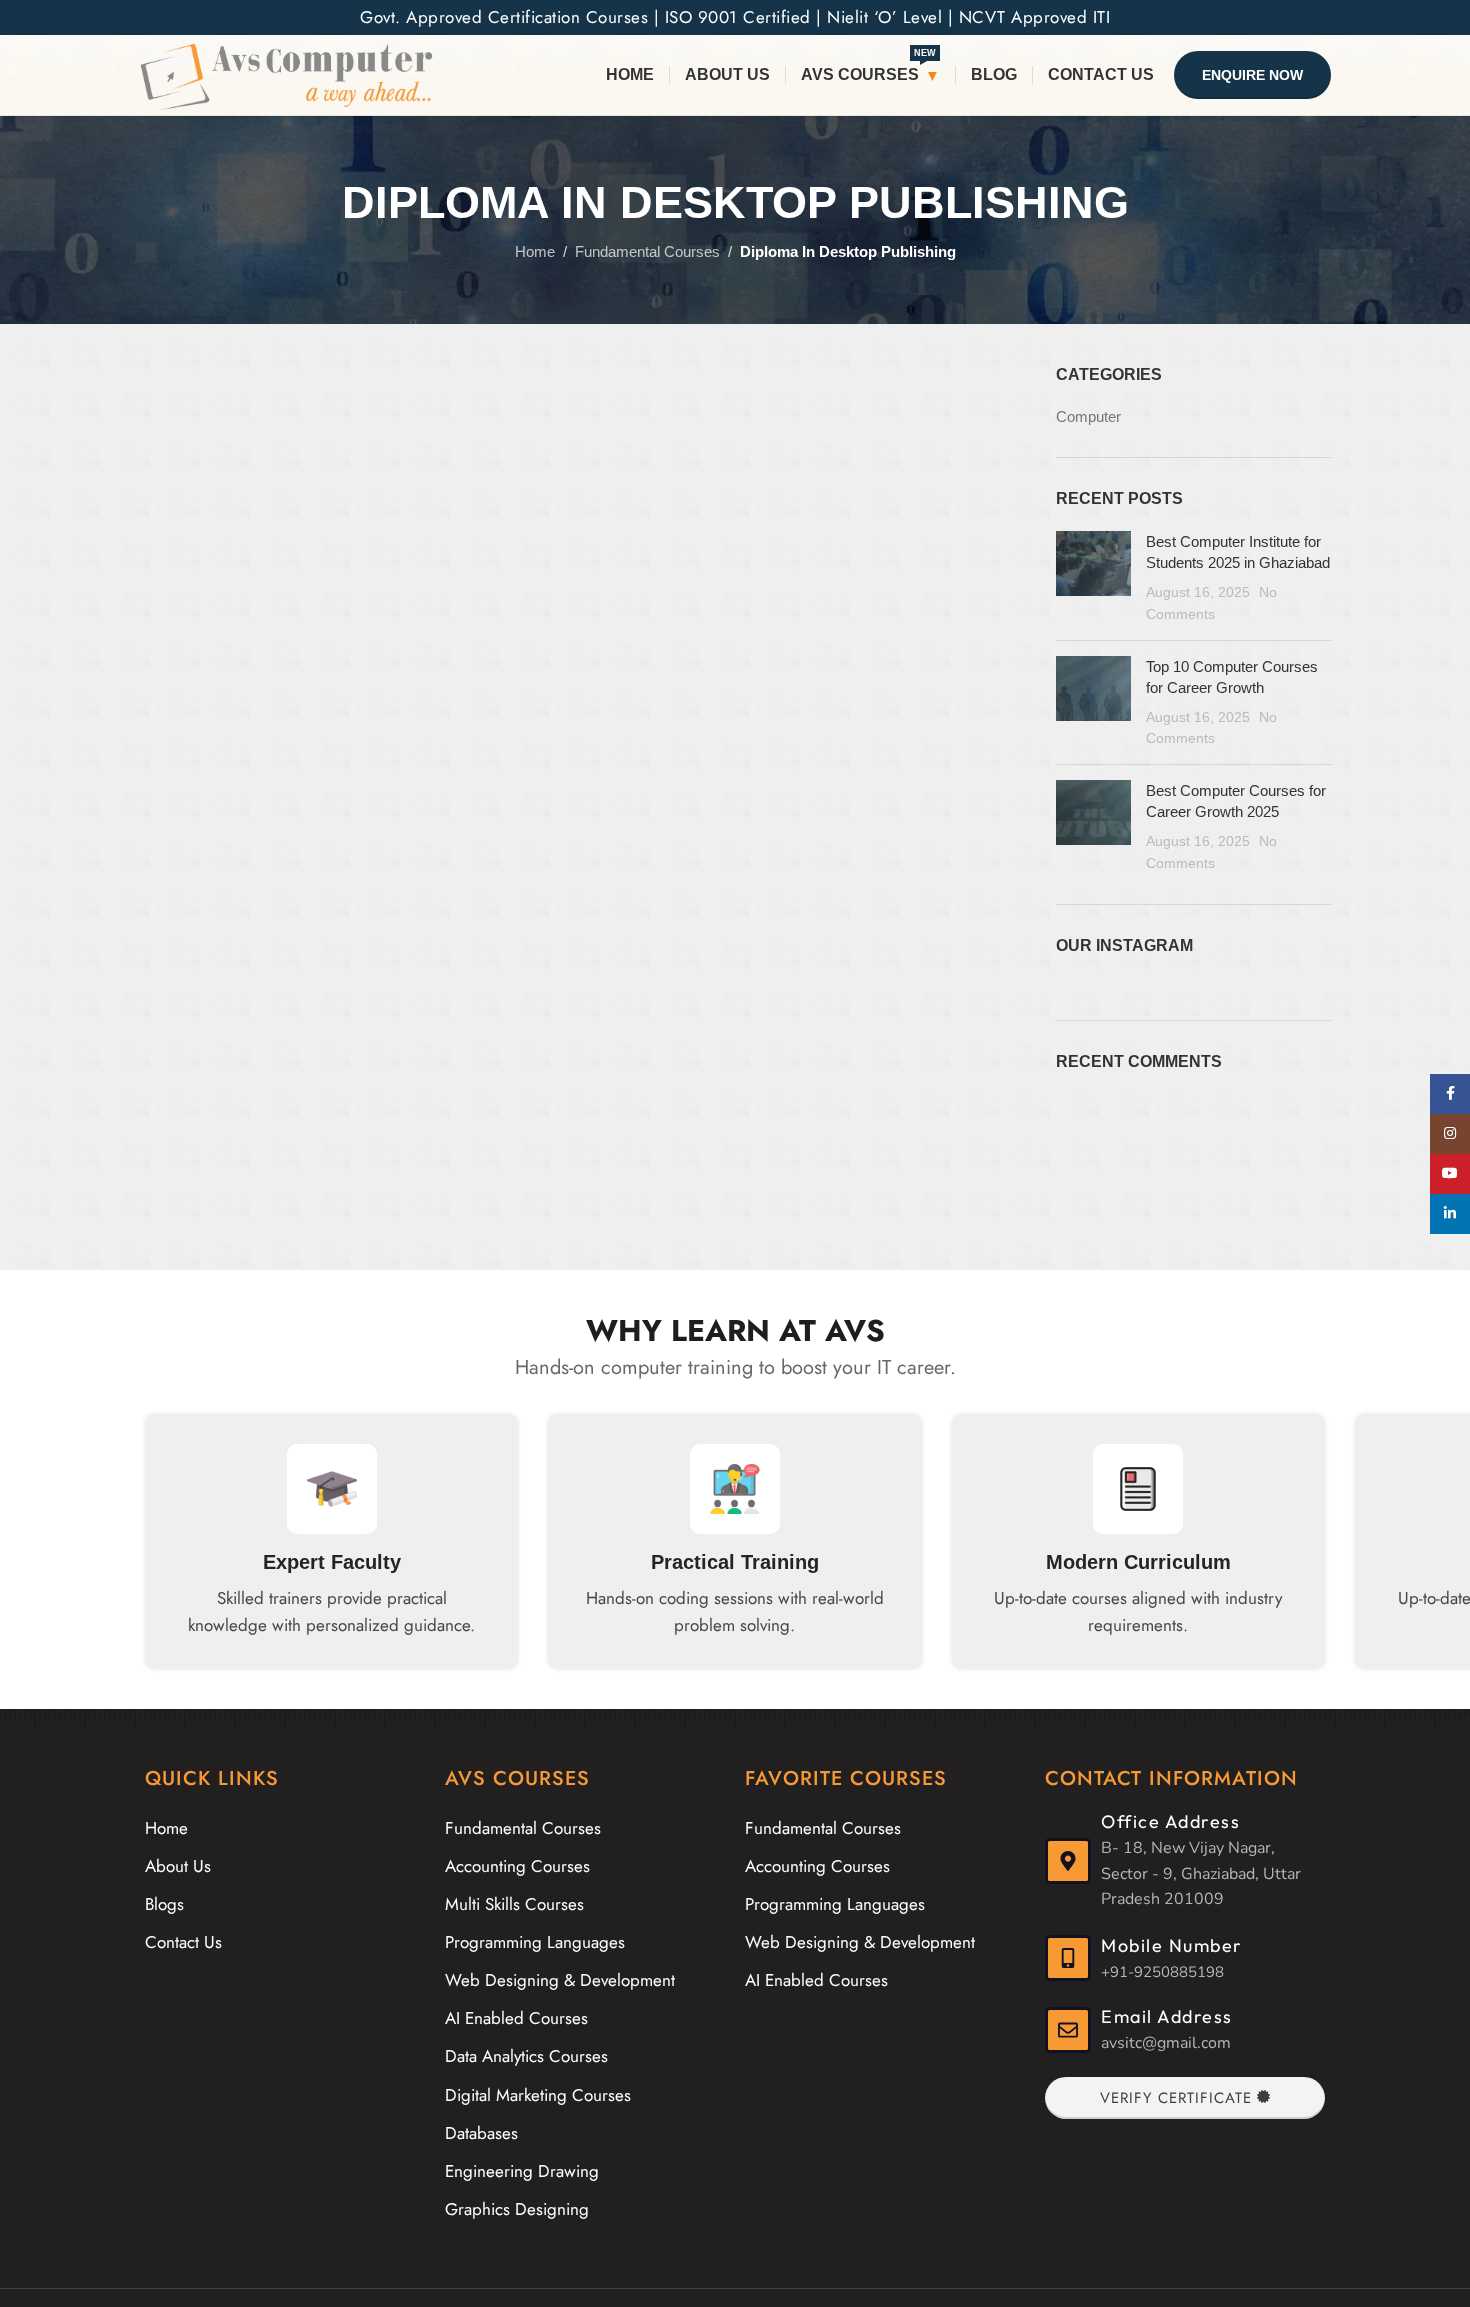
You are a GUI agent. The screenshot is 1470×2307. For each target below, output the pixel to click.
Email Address (1167, 2016)
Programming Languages (535, 1942)
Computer (1088, 416)
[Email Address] (1068, 2030)
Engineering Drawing (522, 2171)
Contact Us (183, 1942)
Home (535, 251)
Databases (481, 2133)
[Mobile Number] (1068, 1958)
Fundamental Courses (647, 251)
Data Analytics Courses (526, 2056)
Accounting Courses (517, 1866)
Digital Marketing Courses (538, 2095)
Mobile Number (1172, 1945)
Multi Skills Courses (514, 1904)
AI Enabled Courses (516, 2018)
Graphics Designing (517, 2209)
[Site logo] (286, 73)
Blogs (164, 1904)
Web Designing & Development (560, 1980)
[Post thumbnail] (1093, 578)
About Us (178, 1866)
